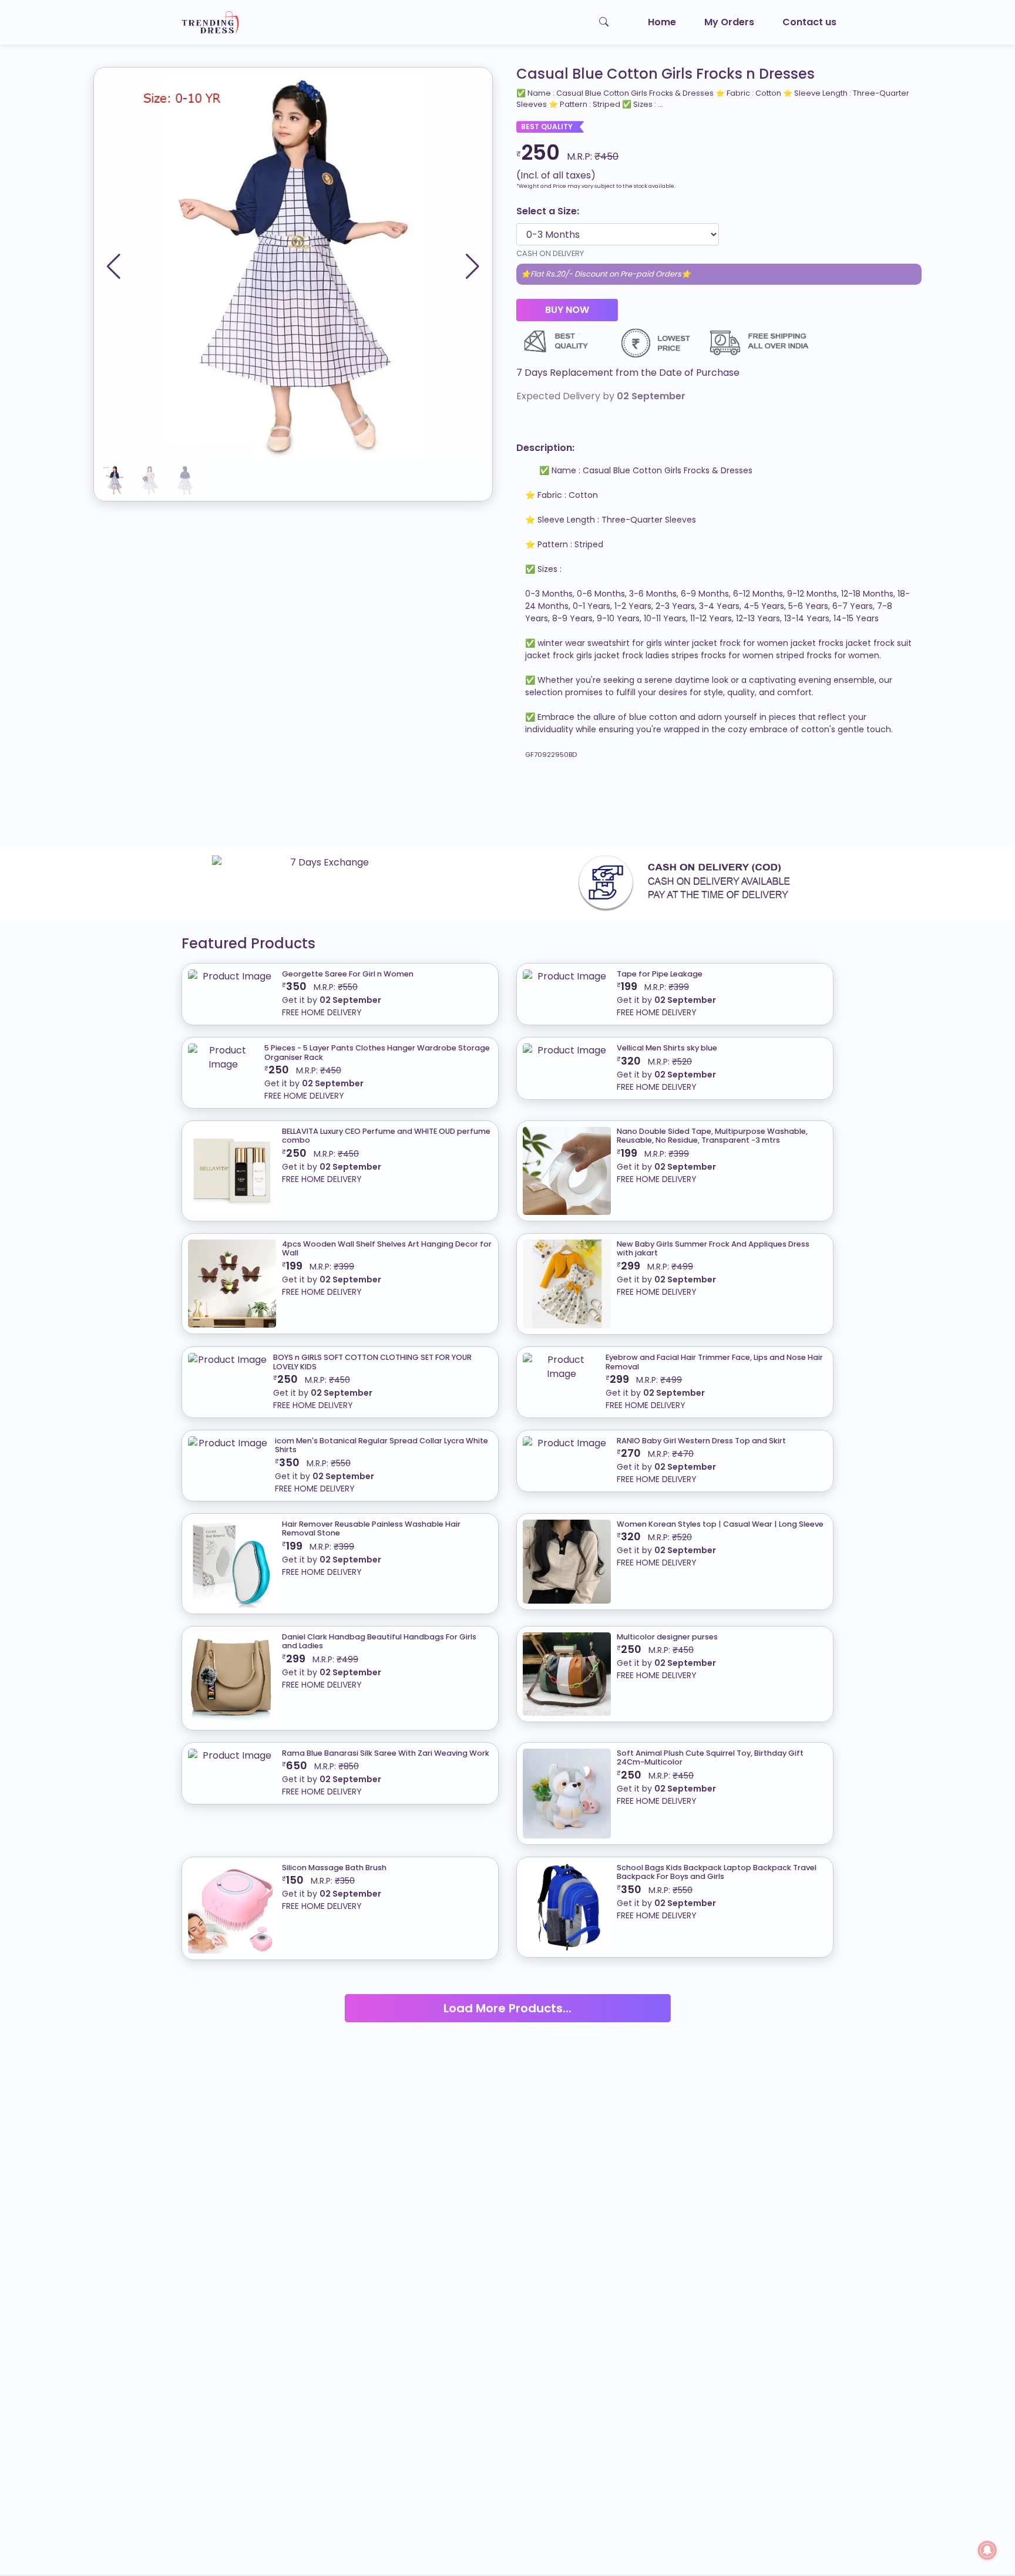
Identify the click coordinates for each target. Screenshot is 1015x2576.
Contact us (809, 22)
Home (662, 22)
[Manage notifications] (987, 2550)
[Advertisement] (352, 808)
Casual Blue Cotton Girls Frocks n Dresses (666, 74)
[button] (473, 267)
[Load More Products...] (508, 1994)
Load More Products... (508, 2008)
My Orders (729, 22)
